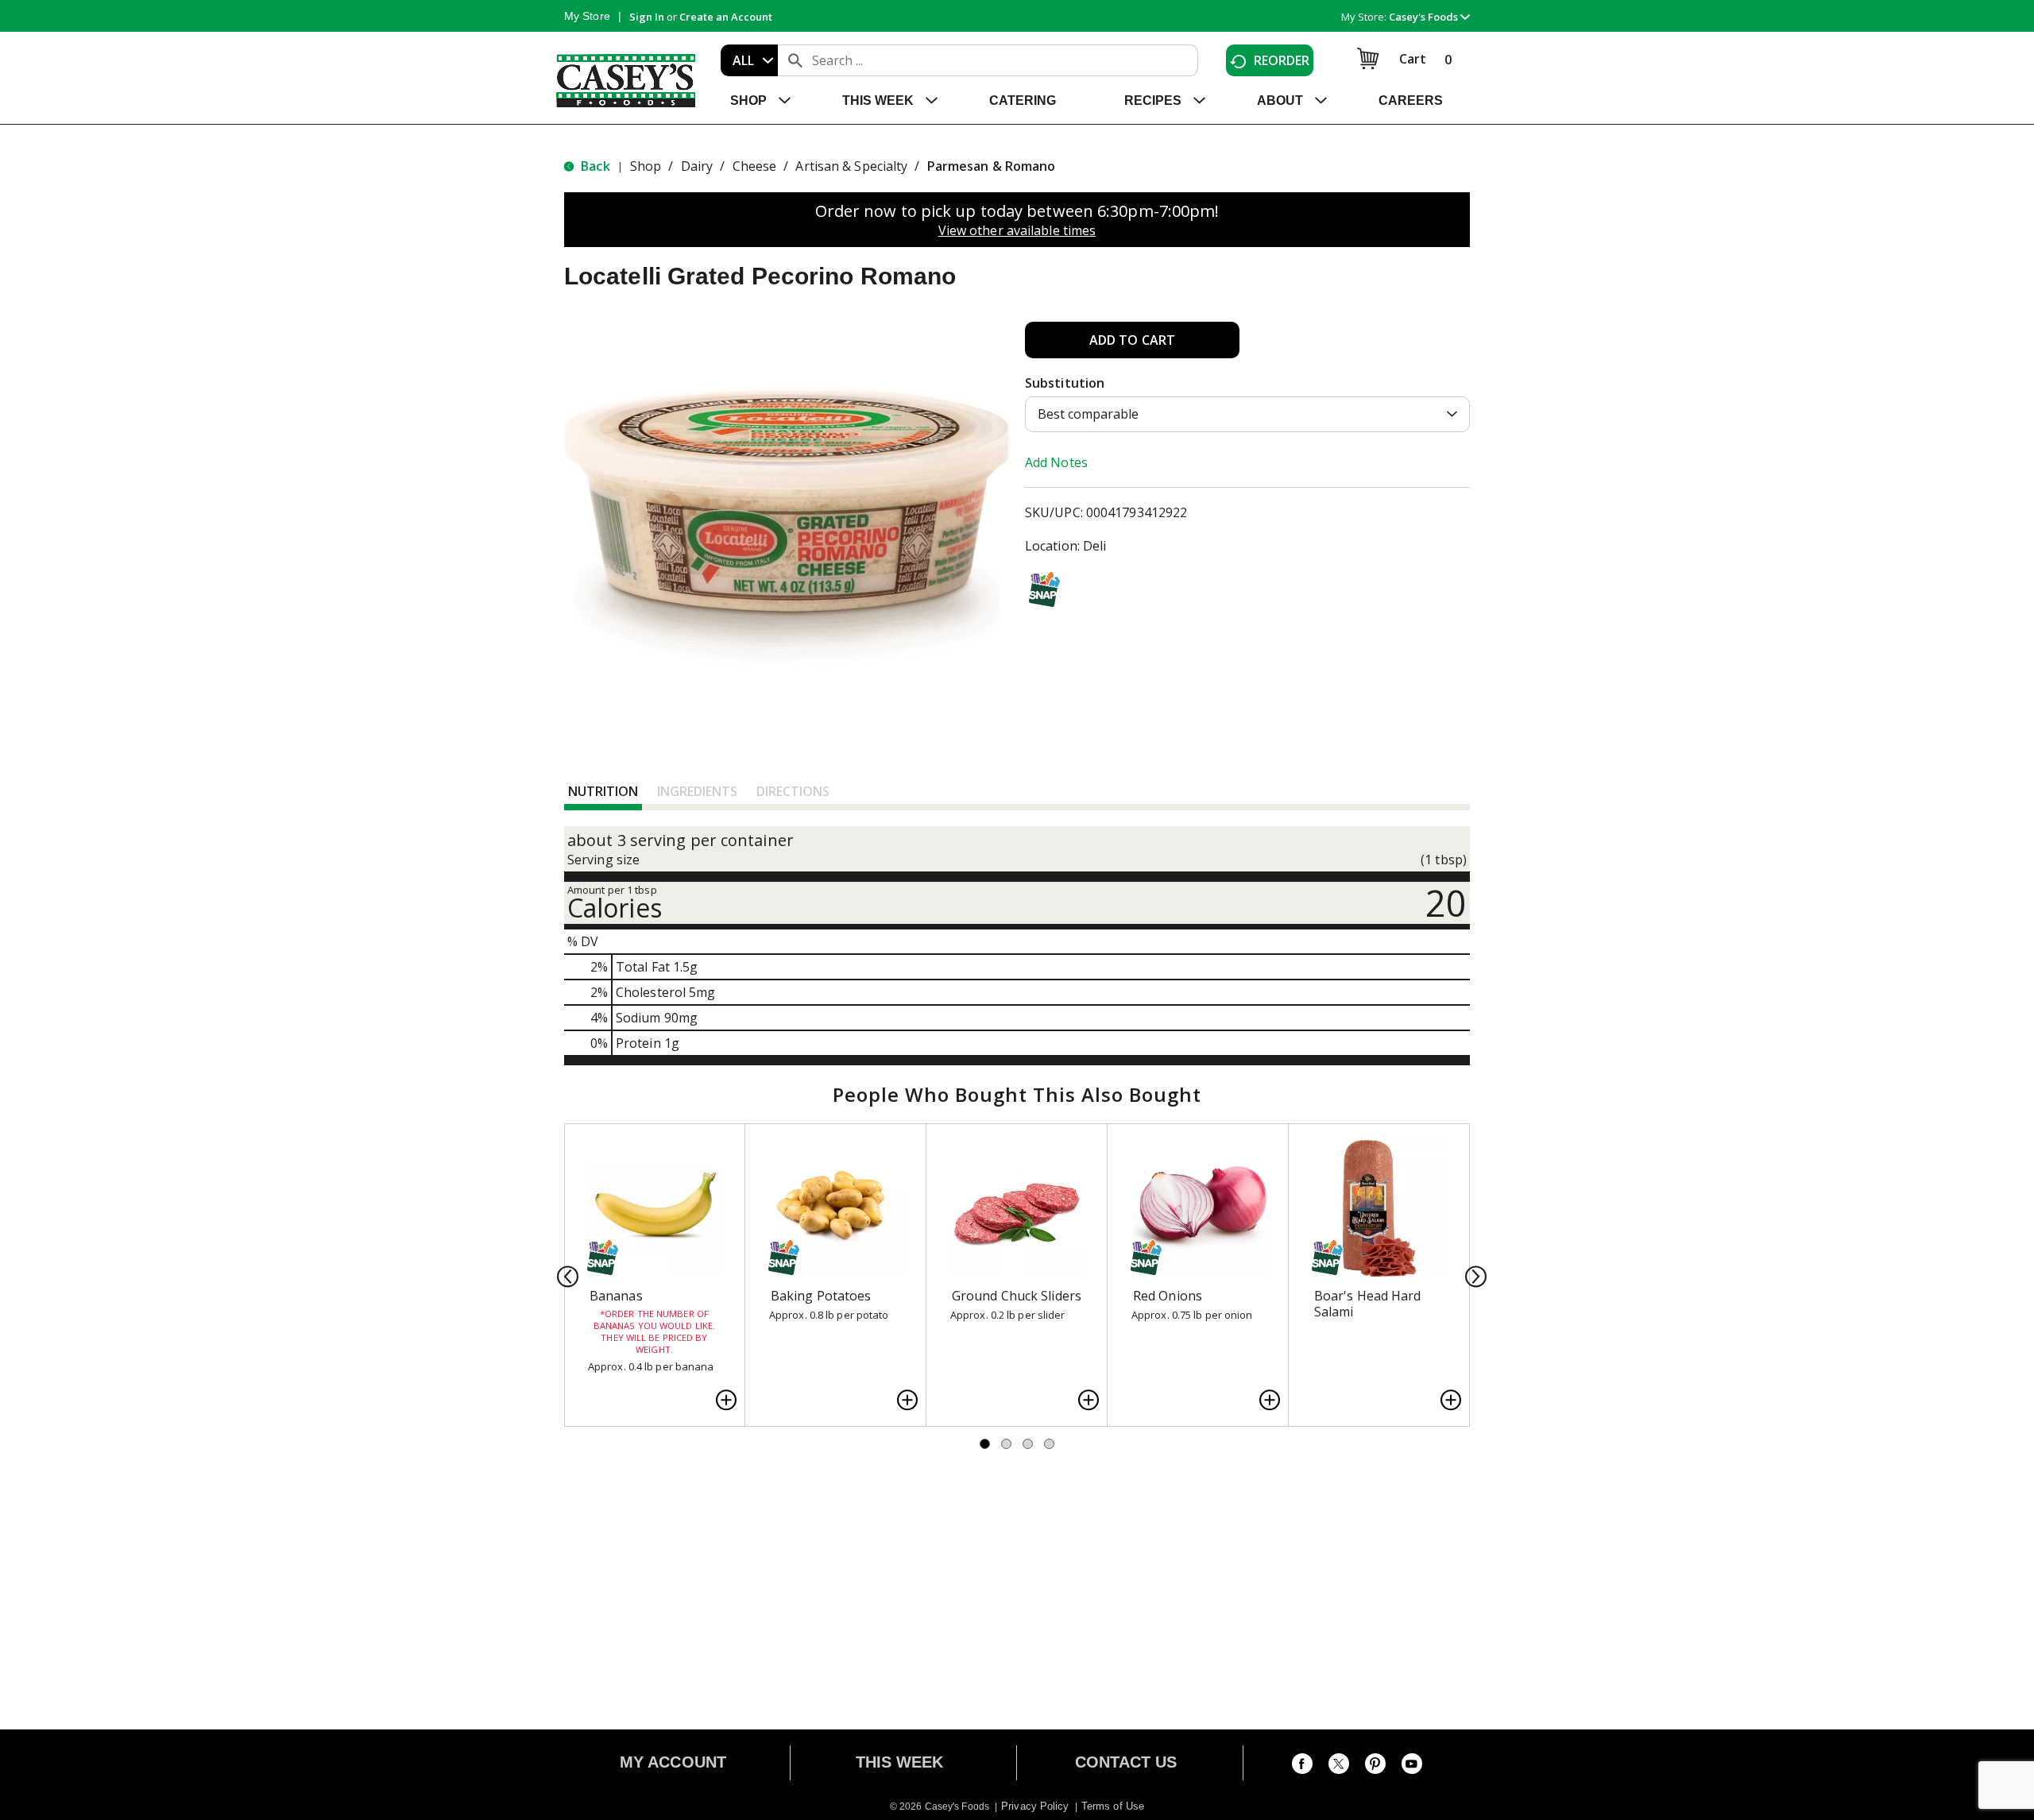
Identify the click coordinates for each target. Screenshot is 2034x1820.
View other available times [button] (1017, 230)
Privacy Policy (1035, 1806)
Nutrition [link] (603, 791)
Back (594, 166)
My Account (673, 1762)
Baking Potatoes (821, 1296)
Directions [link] (793, 791)
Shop (646, 166)
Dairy (697, 166)
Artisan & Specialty (851, 166)
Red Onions (1168, 1296)
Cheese (755, 166)
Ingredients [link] (697, 791)
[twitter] (1339, 1767)
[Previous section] (563, 1275)
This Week (900, 1762)
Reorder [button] (1282, 60)
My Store (587, 16)
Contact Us (1126, 1762)
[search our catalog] (795, 60)
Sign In (647, 17)
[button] (1429, 17)
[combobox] (749, 60)
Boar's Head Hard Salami (1368, 1304)
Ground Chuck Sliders (1017, 1296)
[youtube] (1412, 1767)
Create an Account (726, 17)
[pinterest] (1375, 1767)
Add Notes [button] (1056, 462)
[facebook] (1302, 1767)
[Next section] (1471, 1275)
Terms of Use (1113, 1806)
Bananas (616, 1296)
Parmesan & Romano (992, 166)
